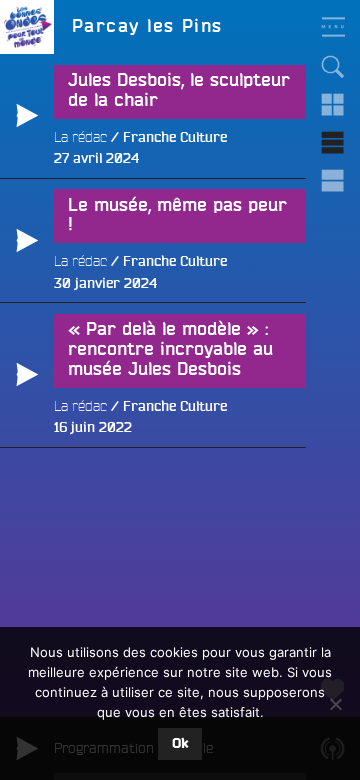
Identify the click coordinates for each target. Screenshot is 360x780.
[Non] (335, 704)
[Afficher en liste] (333, 143)
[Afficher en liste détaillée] (333, 181)
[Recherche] (333, 67)
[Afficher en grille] (333, 105)
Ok (180, 744)
